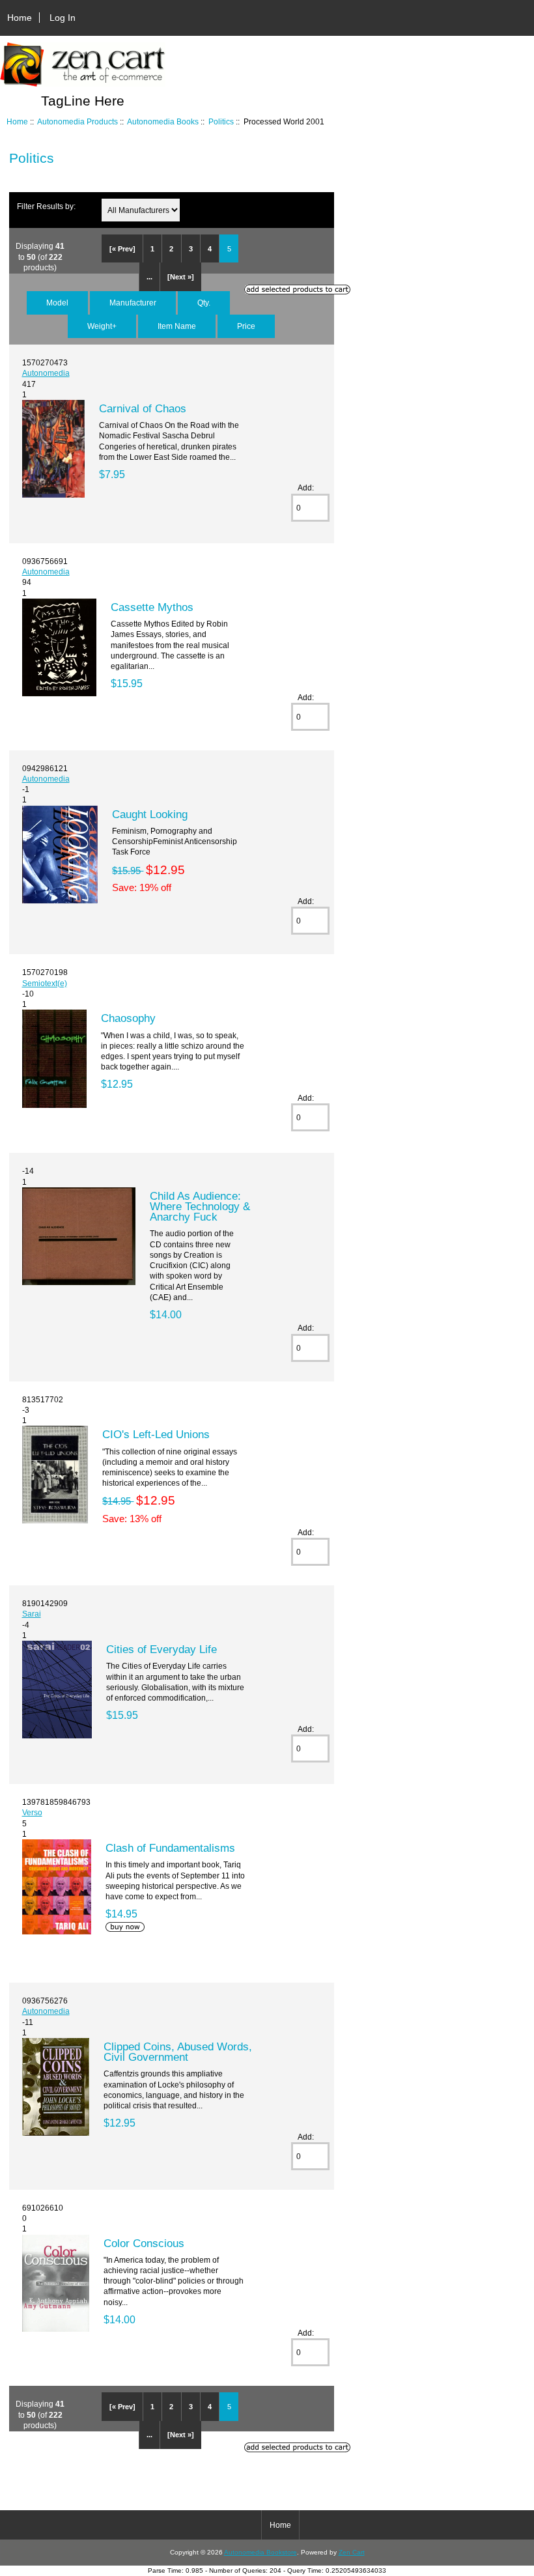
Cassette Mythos (152, 607)
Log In (63, 18)
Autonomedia (46, 373)
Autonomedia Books (163, 121)
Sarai (32, 1614)
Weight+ (102, 326)
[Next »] (181, 277)
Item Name (177, 326)
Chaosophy (128, 1018)
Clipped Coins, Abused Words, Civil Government (178, 2052)
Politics (221, 121)
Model (57, 303)
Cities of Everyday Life (162, 1649)
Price (246, 326)
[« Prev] (122, 249)
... (149, 277)
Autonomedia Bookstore (260, 2552)
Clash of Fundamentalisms (170, 1848)
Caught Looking (150, 814)
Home (20, 18)
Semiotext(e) (45, 983)
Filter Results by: (46, 206)
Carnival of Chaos (143, 408)
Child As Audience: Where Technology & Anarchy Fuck (200, 1206)
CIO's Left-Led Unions (156, 1434)
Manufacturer (133, 303)
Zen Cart (352, 2552)
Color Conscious (144, 2243)
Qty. (204, 303)
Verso (32, 1812)
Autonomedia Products (77, 121)
